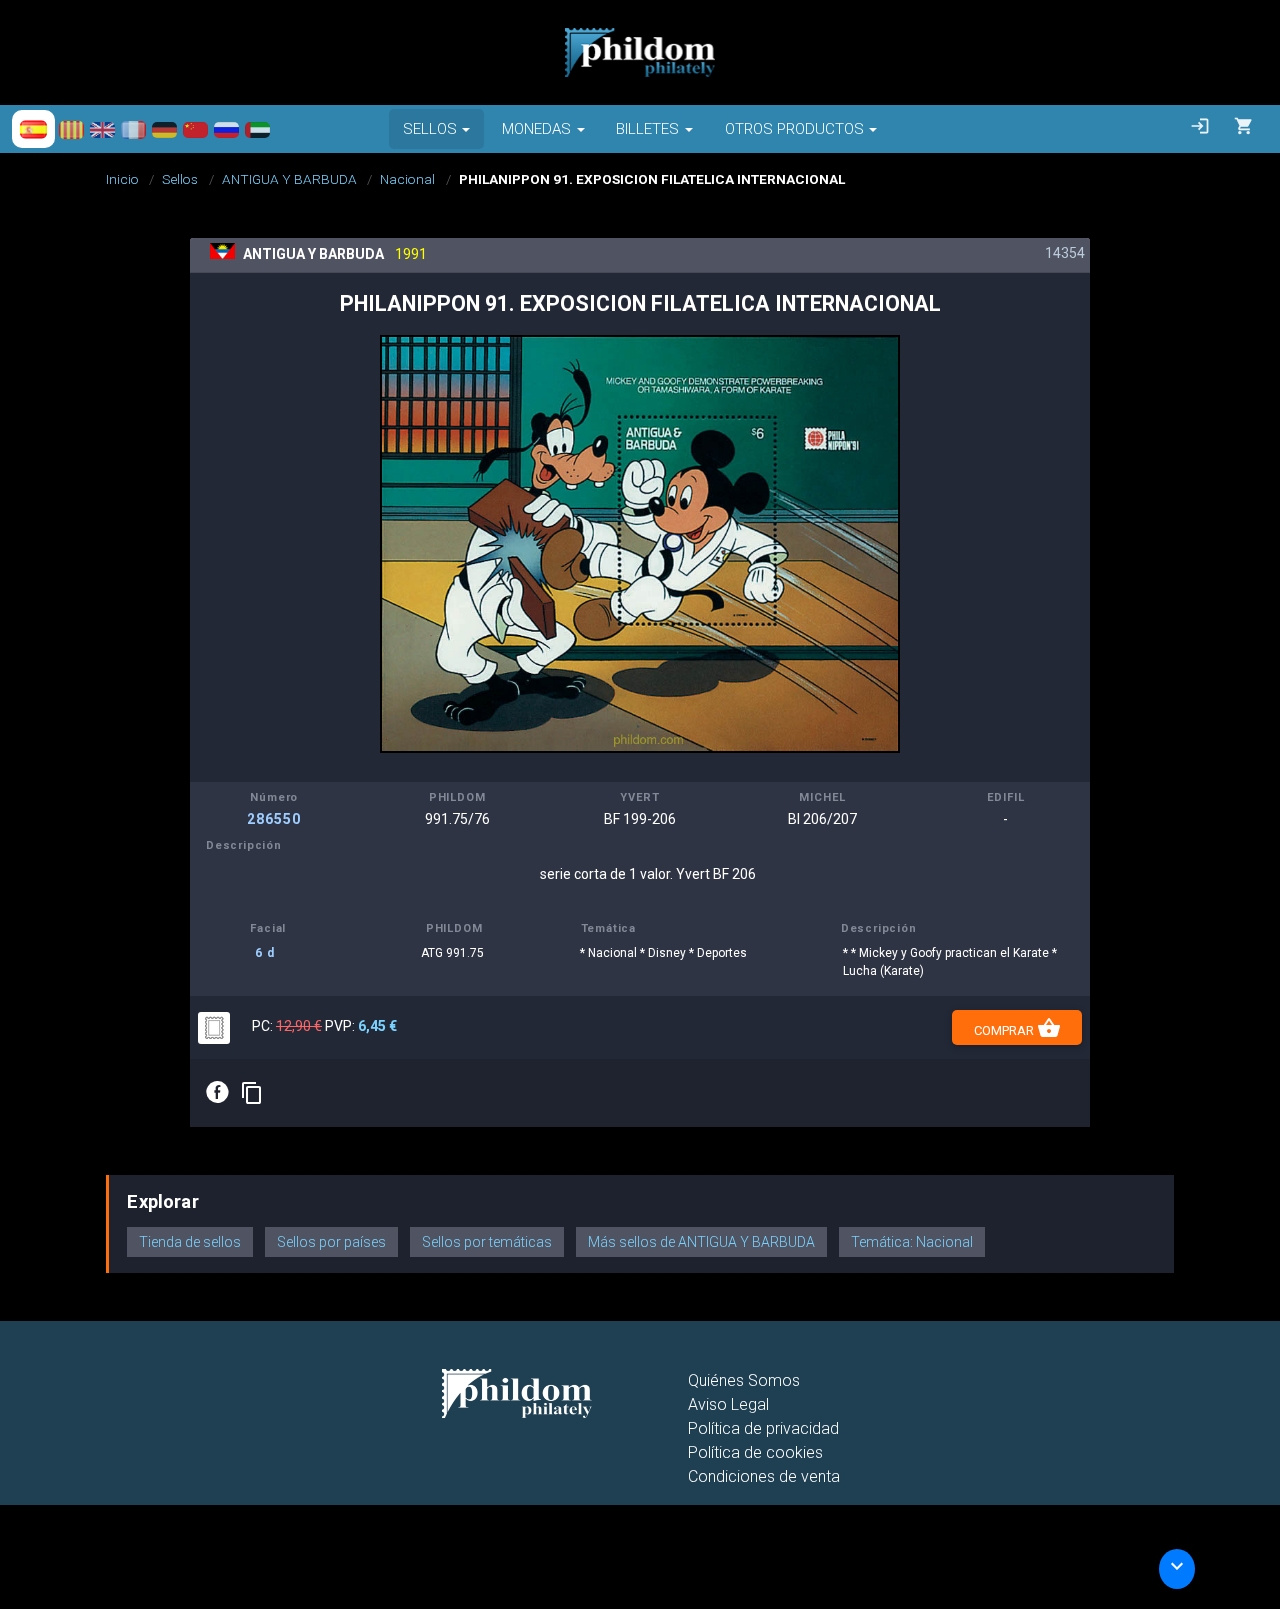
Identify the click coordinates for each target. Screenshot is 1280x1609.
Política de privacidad (763, 1428)
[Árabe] (257, 129)
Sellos (180, 179)
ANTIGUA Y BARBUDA (289, 179)
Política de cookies (755, 1452)
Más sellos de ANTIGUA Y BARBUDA (701, 1242)
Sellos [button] (430, 129)
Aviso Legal (728, 1404)
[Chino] (195, 129)
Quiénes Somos (744, 1380)
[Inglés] (102, 129)
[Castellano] (33, 129)
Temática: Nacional (912, 1242)
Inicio (122, 179)
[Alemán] (164, 129)
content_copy (252, 1093)
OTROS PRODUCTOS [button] (794, 129)
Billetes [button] (647, 129)
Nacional (407, 179)
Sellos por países (331, 1242)
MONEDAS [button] (536, 129)
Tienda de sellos (190, 1242)
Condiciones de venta (764, 1476)
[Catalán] (71, 129)
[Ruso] (226, 129)
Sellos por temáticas (487, 1242)
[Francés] (133, 129)
